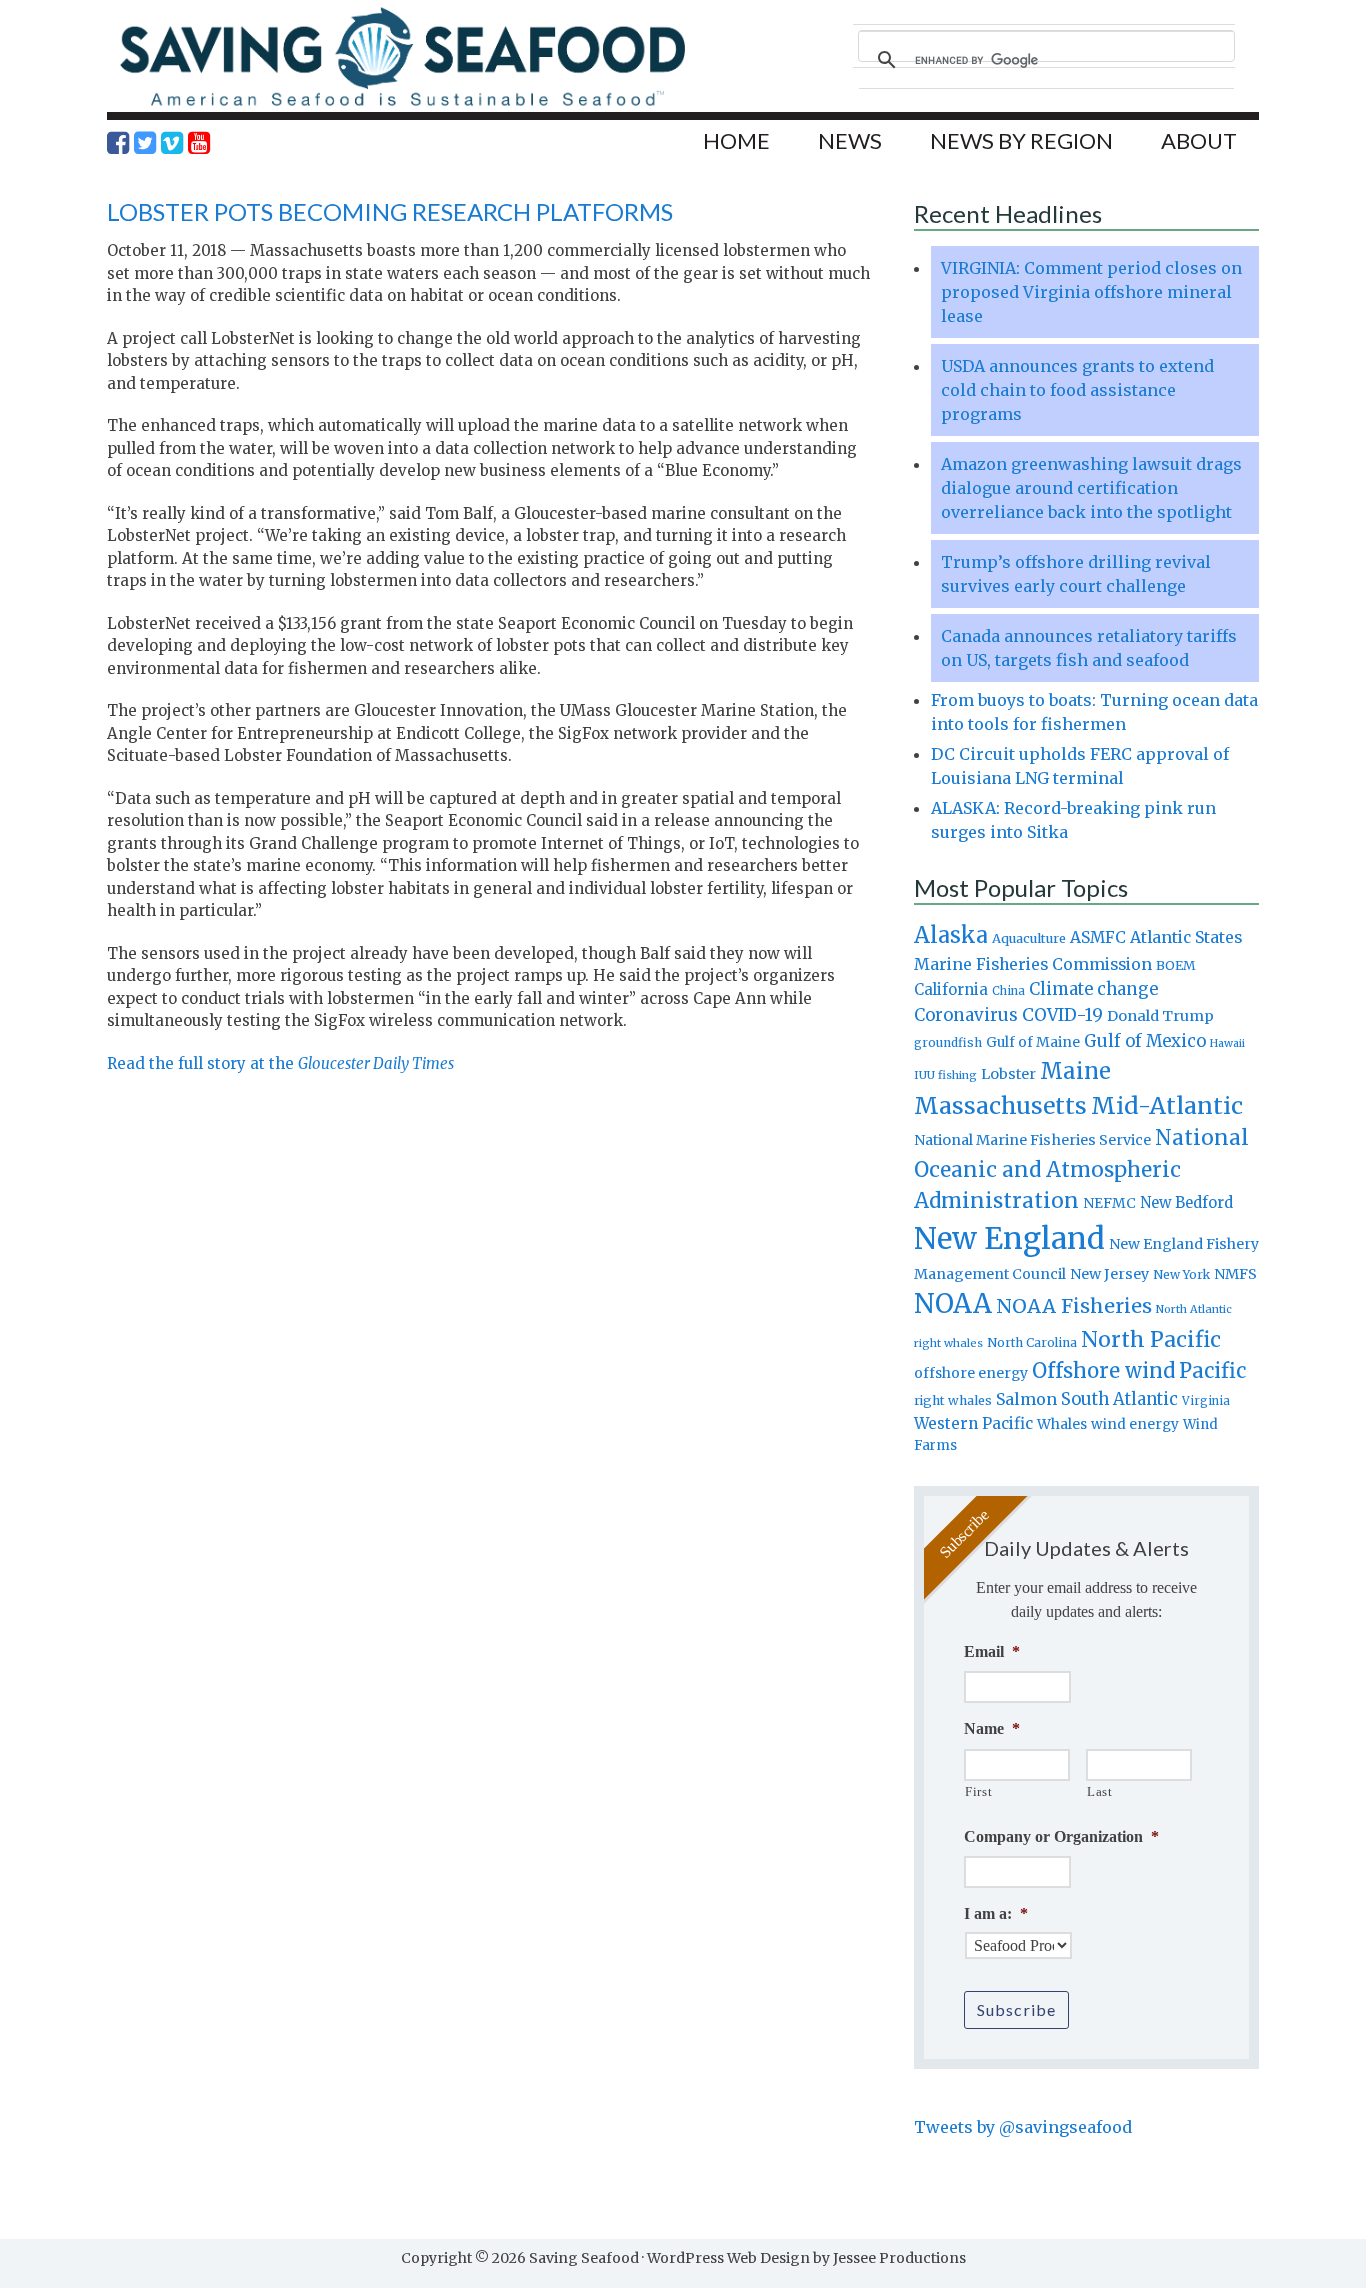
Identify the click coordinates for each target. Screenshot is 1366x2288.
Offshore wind (1103, 1371)
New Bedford (1186, 1202)
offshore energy (971, 1373)
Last (1100, 1791)
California (951, 989)
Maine (1075, 1071)
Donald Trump (1160, 1016)
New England (1009, 1238)
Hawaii (1227, 1043)
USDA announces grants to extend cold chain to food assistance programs (1077, 390)
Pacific (1212, 1371)
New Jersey (1109, 1274)
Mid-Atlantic (1167, 1105)
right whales (953, 1400)
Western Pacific (973, 1423)
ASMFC (1098, 937)
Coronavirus (966, 1015)
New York (1181, 1274)
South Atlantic (1119, 1399)
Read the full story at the (280, 1063)
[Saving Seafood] (402, 105)
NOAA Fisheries (1074, 1306)
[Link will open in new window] (118, 143)
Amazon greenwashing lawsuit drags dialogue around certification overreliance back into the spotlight (1091, 488)
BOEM (1176, 965)
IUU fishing (945, 1075)
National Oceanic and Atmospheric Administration (1081, 1169)
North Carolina (1032, 1342)
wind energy (1135, 1424)
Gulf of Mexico (1145, 1041)
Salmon (1026, 1399)
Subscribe (1016, 2009)
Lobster (1008, 1074)
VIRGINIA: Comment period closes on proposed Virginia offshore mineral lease (1091, 292)
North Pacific (1151, 1339)
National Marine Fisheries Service (1032, 1140)
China (1008, 991)
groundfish (948, 1042)
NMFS (1235, 1274)
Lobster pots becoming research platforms (390, 211)
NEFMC (1109, 1203)
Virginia (1206, 1401)
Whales (1062, 1424)
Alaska (951, 935)
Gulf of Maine (1033, 1042)
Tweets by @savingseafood (1023, 2127)
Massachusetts (1000, 1105)
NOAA (953, 1304)
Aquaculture (1029, 938)
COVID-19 (1062, 1015)
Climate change (1093, 989)
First (978, 1791)
